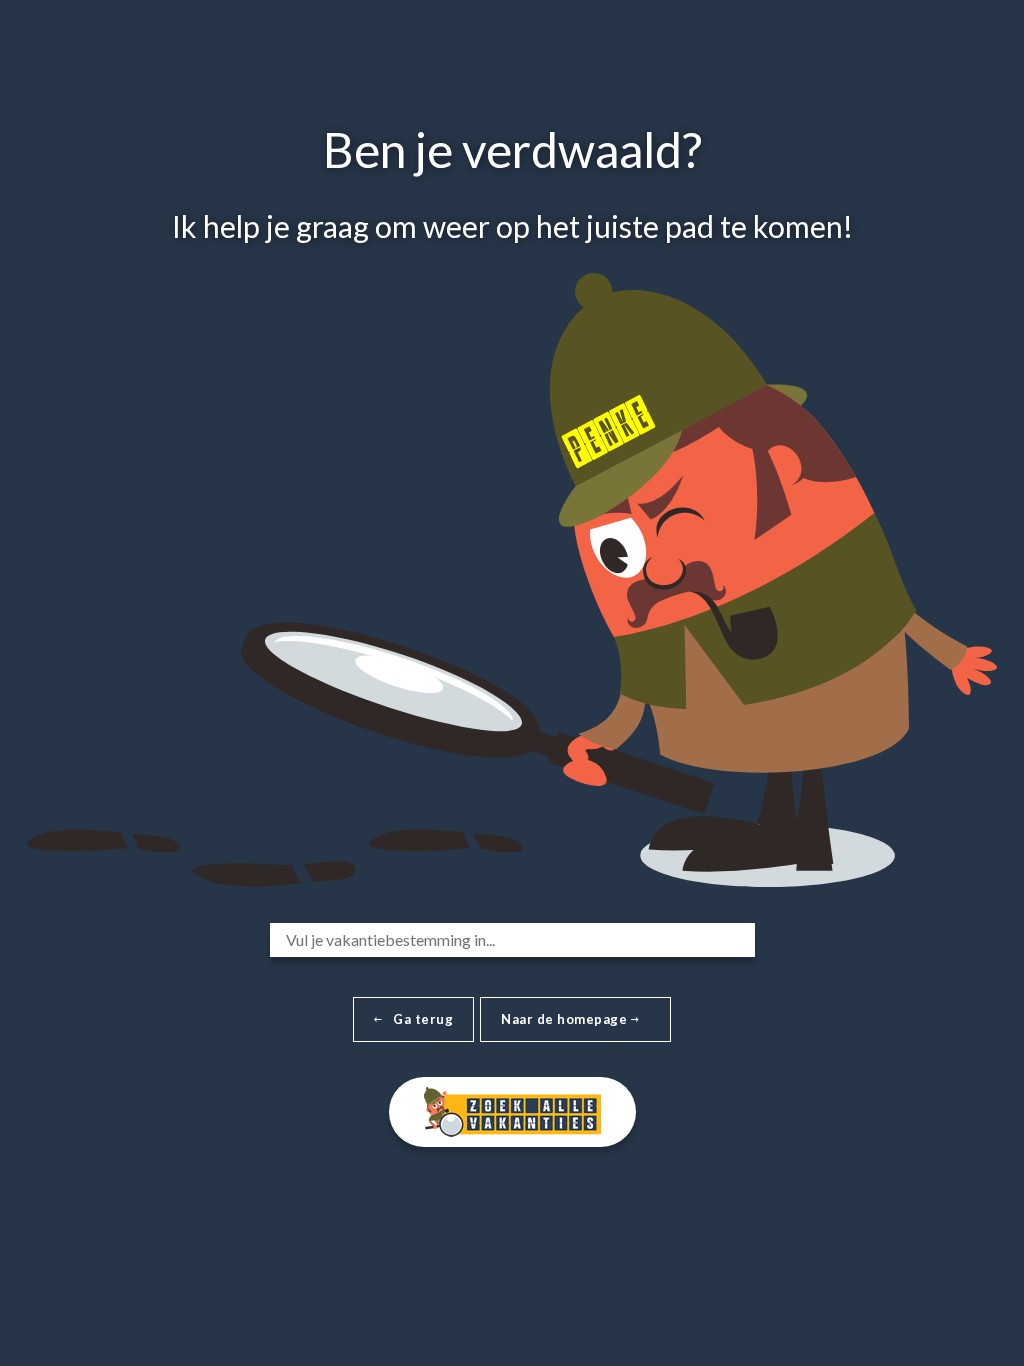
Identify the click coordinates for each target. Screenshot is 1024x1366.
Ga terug (423, 1019)
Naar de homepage (566, 1019)
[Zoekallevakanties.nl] (512, 1108)
